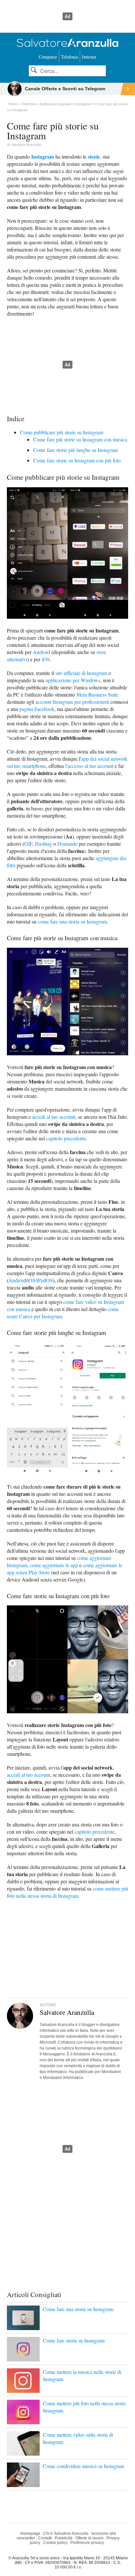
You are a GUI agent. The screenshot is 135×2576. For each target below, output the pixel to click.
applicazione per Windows (73, 680)
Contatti (45, 2538)
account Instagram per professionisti (72, 702)
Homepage (30, 2533)
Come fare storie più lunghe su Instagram (76, 450)
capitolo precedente (66, 1138)
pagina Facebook (37, 709)
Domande (67, 844)
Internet (89, 57)
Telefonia (69, 57)
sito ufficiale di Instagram (81, 673)
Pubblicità (64, 2538)
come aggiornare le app (54, 1565)
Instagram (43, 156)
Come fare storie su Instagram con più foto (77, 460)
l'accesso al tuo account (89, 766)
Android (41, 652)
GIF (28, 844)
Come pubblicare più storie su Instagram (62, 432)
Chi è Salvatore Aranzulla (66, 2533)
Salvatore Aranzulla (26, 145)
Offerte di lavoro (89, 2538)
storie (94, 156)
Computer (48, 57)
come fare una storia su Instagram (72, 921)
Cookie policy (55, 2543)
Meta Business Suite (97, 694)
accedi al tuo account (54, 1117)
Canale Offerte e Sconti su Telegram (65, 89)
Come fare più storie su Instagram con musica (80, 439)
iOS (46, 659)
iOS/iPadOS (40, 1280)
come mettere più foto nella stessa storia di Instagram (67, 1892)
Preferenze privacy (87, 2543)
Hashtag (44, 844)
